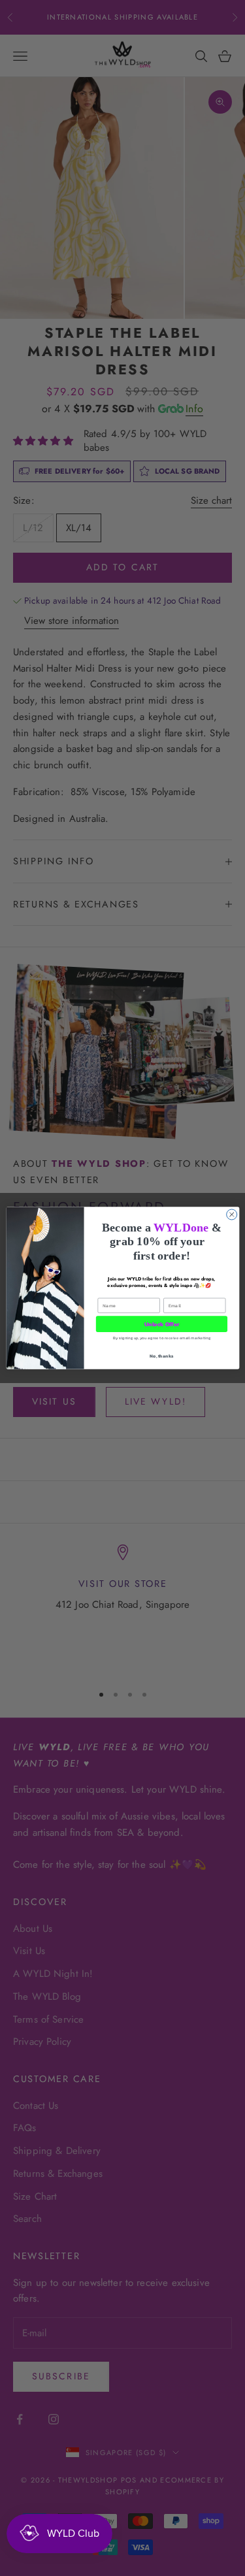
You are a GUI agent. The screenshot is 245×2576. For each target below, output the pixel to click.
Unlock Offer (161, 1324)
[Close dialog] (231, 1215)
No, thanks (161, 1356)
